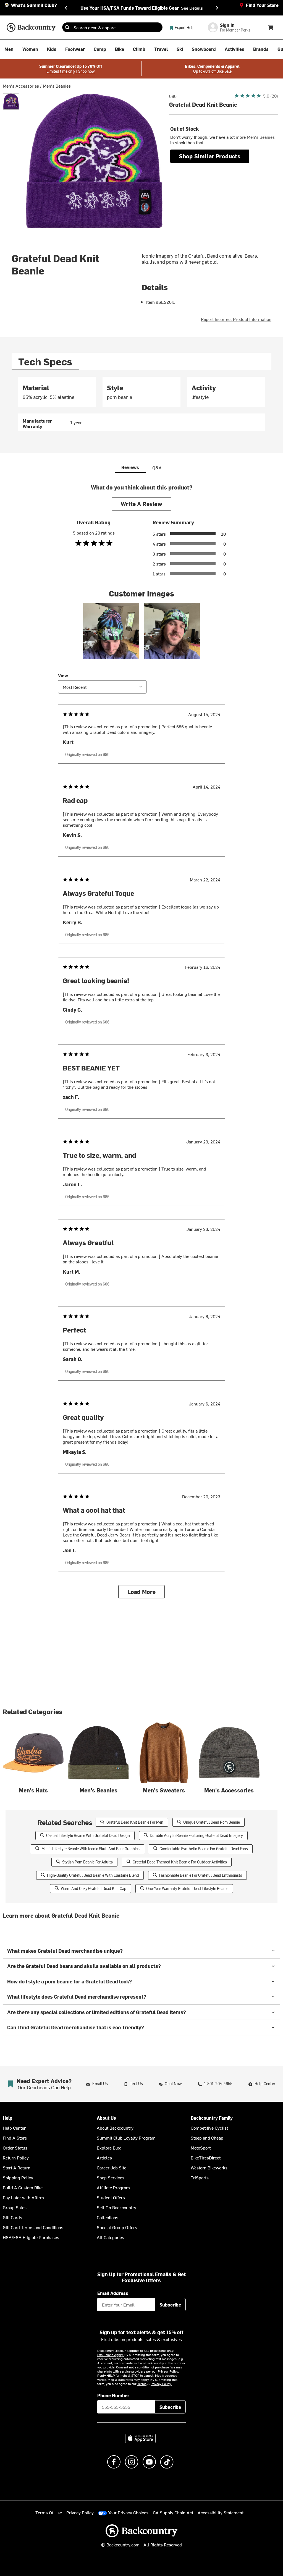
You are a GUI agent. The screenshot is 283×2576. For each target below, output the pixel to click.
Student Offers (111, 2197)
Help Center (14, 2128)
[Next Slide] (217, 8)
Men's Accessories (21, 86)
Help (8, 2118)
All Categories (110, 2237)
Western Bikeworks (209, 2167)
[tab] (45, 361)
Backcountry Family (212, 2118)
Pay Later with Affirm (23, 2197)
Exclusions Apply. (111, 2355)
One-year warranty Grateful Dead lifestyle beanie (187, 1888)
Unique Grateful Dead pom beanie (212, 1822)
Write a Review (141, 504)
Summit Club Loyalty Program (126, 2138)
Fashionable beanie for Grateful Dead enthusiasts (201, 1875)
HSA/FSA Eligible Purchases (31, 2237)
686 (173, 96)
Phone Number (113, 2395)
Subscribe (170, 2305)
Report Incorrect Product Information (236, 319)
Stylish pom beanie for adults (87, 1862)
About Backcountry (115, 2128)
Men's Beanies (57, 86)
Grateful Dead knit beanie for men (135, 1822)
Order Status (15, 2148)
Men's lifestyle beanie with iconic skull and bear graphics (91, 1849)
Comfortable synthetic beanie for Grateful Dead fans (204, 1849)
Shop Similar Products (210, 156)
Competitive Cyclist (209, 2128)
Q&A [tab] (157, 467)
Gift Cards (12, 2217)
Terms (142, 2384)
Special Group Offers (117, 2227)
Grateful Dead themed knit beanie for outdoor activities (180, 1862)
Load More (142, 1592)
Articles (104, 2158)
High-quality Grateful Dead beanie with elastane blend (93, 1875)
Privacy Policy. (161, 2384)
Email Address (113, 2293)
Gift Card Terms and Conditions (33, 2227)
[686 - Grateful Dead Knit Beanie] (11, 101)
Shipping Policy (18, 2177)
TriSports (200, 2177)
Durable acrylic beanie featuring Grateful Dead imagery (196, 1835)
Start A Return (17, 2167)
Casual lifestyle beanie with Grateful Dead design (88, 1835)
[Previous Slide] (66, 8)
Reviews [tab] (130, 467)
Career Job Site (112, 2167)
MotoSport (201, 2148)
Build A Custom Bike (23, 2187)
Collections (108, 2217)
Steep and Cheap (207, 2138)
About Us (106, 2118)
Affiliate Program (113, 2187)
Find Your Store (262, 5)
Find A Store (15, 2138)
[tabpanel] (141, 404)
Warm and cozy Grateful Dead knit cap (94, 1888)
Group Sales (15, 2207)
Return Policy (16, 2158)
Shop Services (111, 2177)
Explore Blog (109, 2148)
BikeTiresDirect (206, 2158)
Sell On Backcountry (116, 2207)
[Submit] (67, 27)
